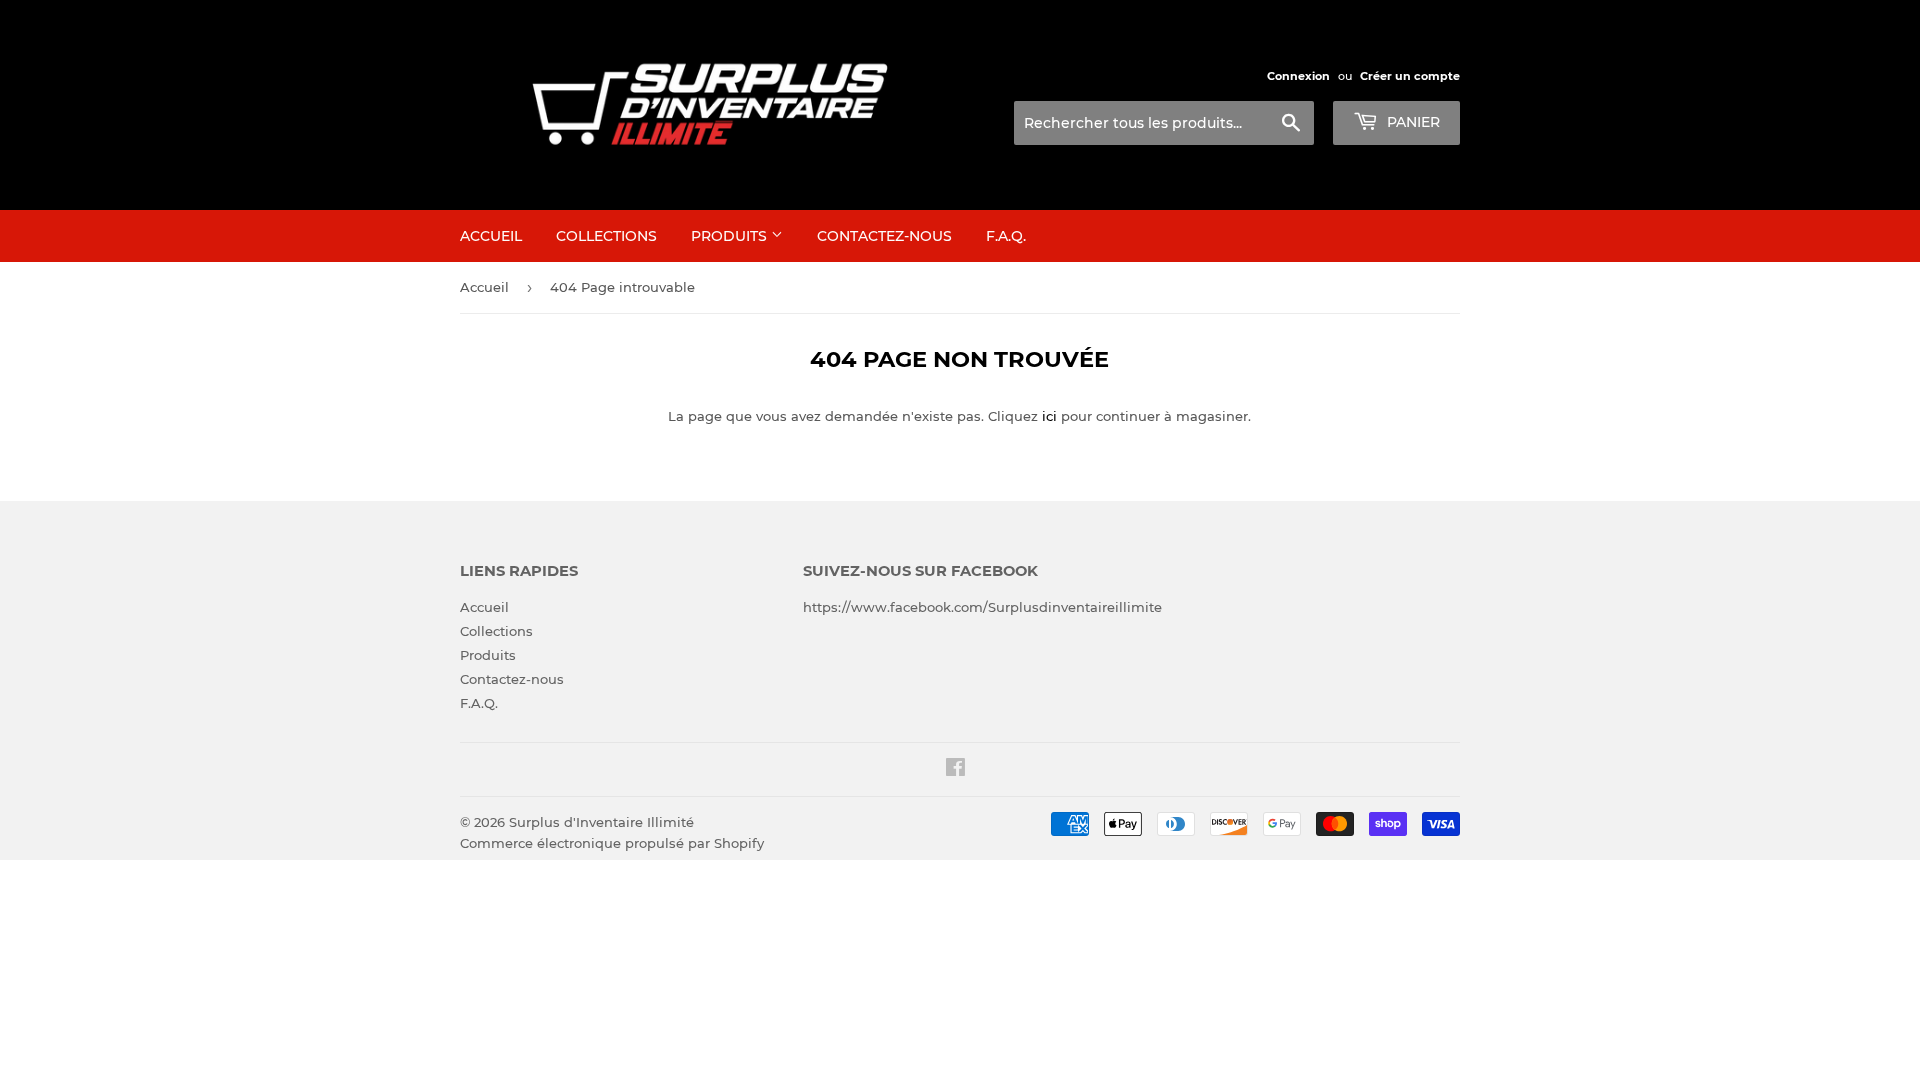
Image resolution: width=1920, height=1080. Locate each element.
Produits (731, 236)
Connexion (1298, 76)
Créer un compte (1410, 76)
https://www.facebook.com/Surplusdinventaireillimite (982, 607)
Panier (1411, 122)
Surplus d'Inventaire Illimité (601, 822)
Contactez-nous (884, 236)
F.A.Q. (1006, 236)
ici (1049, 416)
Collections (606, 236)
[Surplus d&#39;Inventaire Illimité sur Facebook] (955, 770)
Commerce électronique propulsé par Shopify (612, 843)
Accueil (491, 236)
